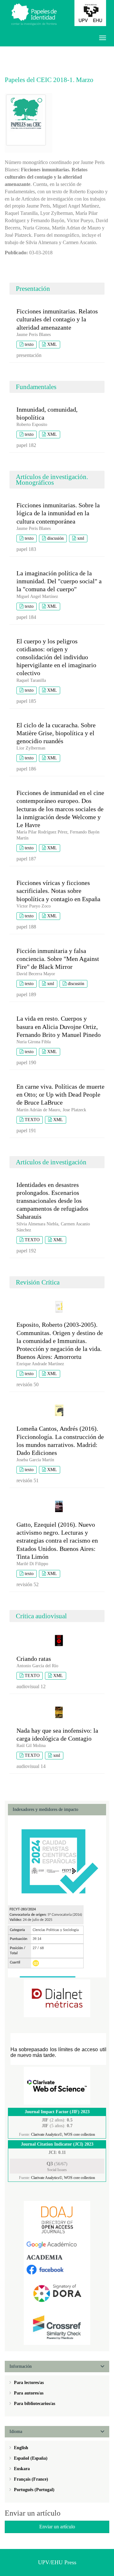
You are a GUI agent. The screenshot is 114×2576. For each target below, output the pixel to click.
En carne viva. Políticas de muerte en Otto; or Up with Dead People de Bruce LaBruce (60, 1094)
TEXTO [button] (32, 1120)
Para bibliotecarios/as (34, 2404)
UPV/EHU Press (57, 2562)
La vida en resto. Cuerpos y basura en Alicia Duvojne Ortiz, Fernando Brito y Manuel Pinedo (59, 1026)
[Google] (57, 2244)
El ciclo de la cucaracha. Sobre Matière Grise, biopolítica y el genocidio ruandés (56, 733)
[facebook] (57, 2269)
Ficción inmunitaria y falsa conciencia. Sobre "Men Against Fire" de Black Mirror (58, 959)
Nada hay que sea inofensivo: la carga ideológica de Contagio (57, 1734)
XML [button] (52, 344)
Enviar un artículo (57, 2527)
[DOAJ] (57, 2220)
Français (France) (30, 2479)
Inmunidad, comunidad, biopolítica (47, 413)
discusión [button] (55, 538)
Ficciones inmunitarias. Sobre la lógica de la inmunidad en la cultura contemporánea (58, 513)
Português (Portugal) (34, 2490)
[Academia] (57, 2257)
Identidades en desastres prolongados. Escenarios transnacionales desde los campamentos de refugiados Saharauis (52, 1201)
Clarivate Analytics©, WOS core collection (63, 2134)
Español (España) (30, 2458)
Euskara (21, 2469)
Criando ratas (34, 1659)
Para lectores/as (28, 2383)
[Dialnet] (57, 1998)
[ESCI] (57, 2085)
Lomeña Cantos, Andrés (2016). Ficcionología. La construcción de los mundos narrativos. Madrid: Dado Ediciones (60, 1441)
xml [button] (81, 538)
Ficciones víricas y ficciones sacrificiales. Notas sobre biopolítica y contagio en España (58, 891)
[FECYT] (57, 1860)
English (20, 2448)
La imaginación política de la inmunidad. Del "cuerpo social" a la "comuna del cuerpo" (59, 581)
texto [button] (29, 344)
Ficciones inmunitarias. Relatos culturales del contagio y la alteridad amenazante (57, 319)
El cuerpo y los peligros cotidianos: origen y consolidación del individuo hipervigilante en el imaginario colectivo (56, 657)
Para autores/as (28, 2393)
